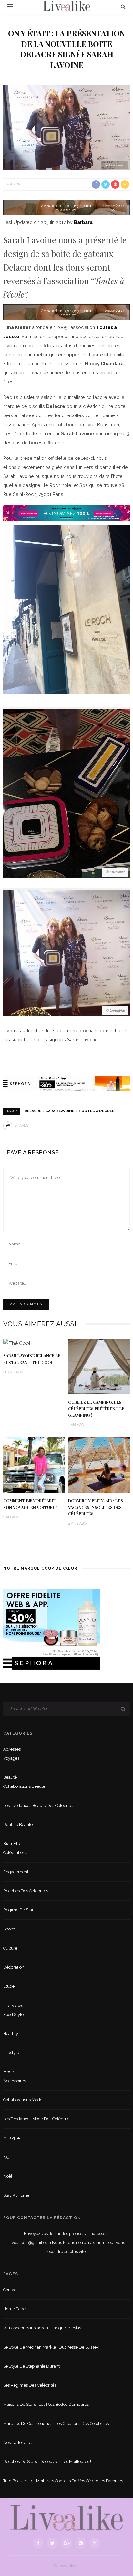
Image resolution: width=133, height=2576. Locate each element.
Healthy (11, 2034)
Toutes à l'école (96, 1111)
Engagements (17, 1872)
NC (6, 2157)
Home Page (14, 2309)
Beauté (10, 1777)
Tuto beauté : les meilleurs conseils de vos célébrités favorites (63, 2481)
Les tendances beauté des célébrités (39, 1805)
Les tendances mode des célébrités (37, 2119)
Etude (9, 1986)
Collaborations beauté (24, 1786)
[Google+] (66, 2543)
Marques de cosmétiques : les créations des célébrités (56, 2423)
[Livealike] (66, 2518)
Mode (9, 2072)
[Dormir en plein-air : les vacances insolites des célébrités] (99, 1465)
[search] (123, 7)
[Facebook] (38, 2543)
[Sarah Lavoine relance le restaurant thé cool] (17, 1343)
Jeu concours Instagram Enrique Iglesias (42, 2328)
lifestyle (11, 2053)
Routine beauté (18, 1824)
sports (9, 1929)
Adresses (12, 1749)
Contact (10, 2290)
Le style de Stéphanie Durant (31, 2366)
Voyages (11, 1758)
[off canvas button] (10, 7)
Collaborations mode (23, 2100)
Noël (8, 2176)
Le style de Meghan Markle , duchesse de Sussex (51, 2347)
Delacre (33, 1111)
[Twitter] (52, 2543)
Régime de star (18, 1910)
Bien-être (12, 1844)
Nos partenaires (18, 2443)
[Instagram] (95, 2543)
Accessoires (15, 2081)
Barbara (12, 184)
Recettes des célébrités (26, 1891)
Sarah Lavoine (60, 1111)
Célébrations (15, 1853)
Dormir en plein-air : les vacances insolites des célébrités (96, 1507)
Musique (11, 2138)
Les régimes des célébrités (30, 2385)
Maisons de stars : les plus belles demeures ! (47, 2404)
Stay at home (16, 2195)
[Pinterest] (81, 2543)
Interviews (13, 2005)
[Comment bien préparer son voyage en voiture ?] (34, 1465)
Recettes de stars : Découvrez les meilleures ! (47, 2462)
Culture (10, 1948)
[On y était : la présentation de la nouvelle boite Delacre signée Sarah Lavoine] (66, 127)
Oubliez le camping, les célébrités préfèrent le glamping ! (96, 1409)
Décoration (14, 1967)
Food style (13, 2014)
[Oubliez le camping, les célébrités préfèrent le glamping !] (99, 1366)
